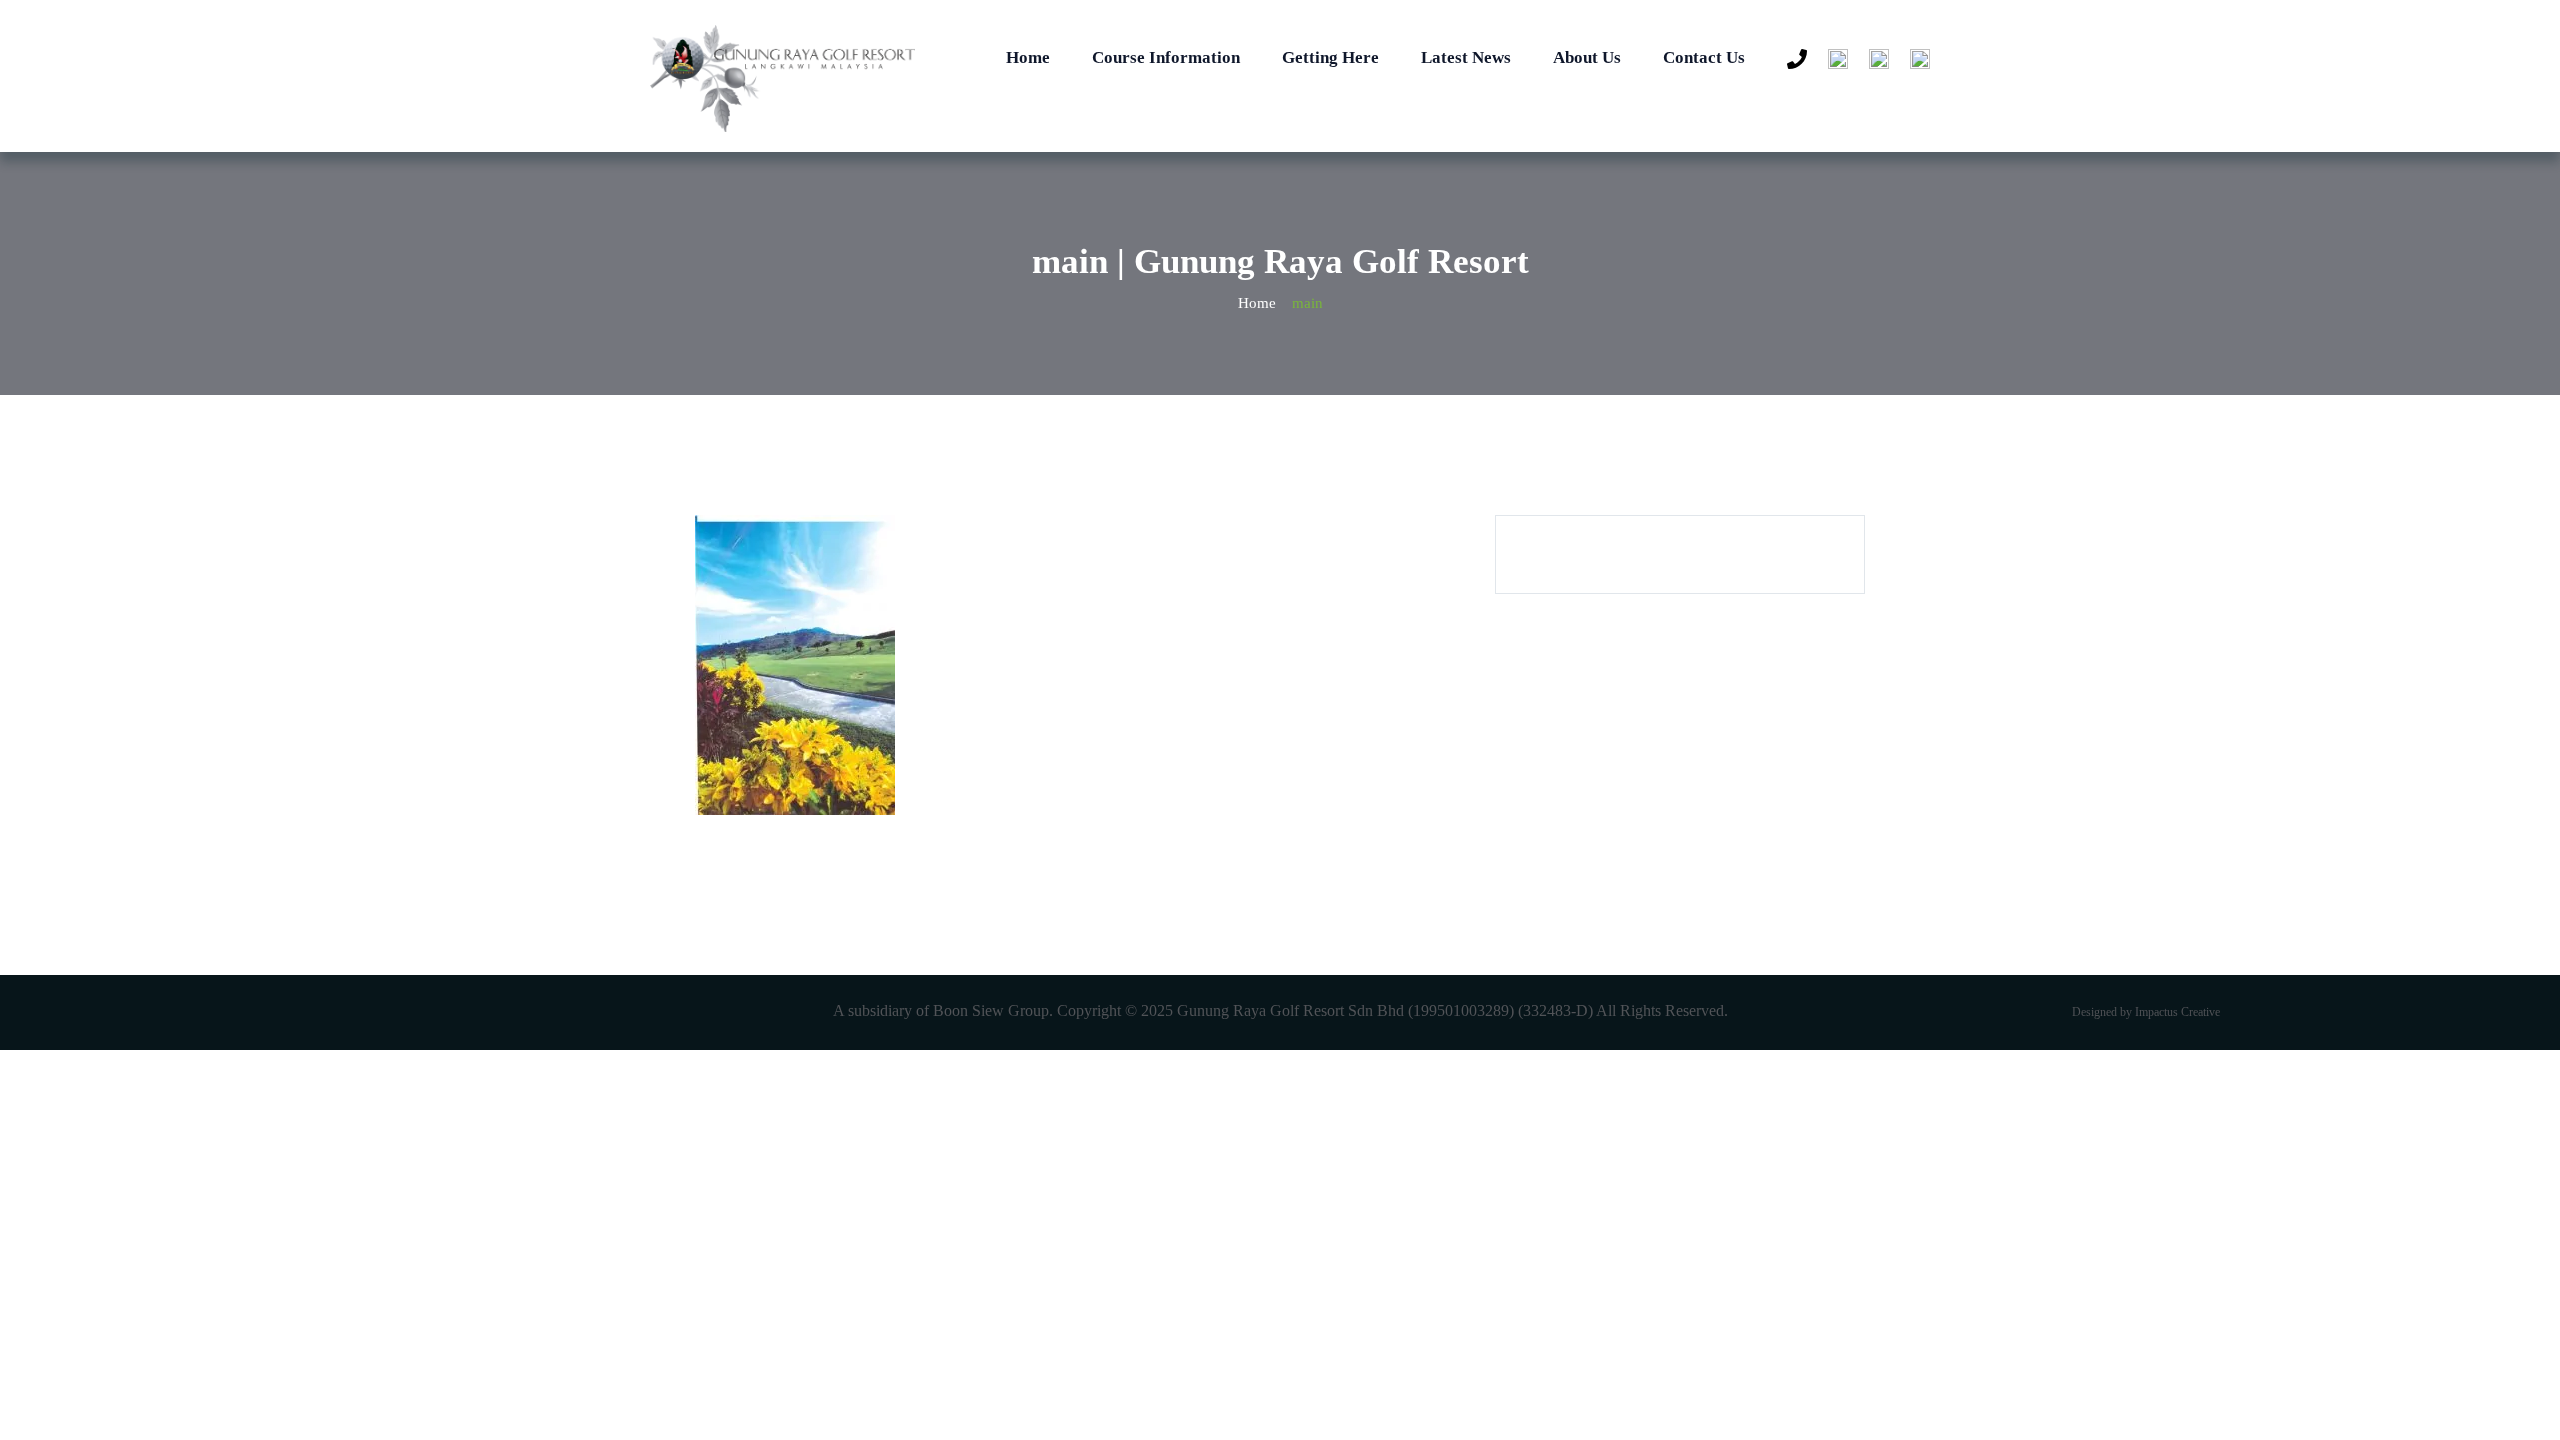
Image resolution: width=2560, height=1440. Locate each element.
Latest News (1466, 57)
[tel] (1792, 60)
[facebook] (1874, 60)
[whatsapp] (1833, 60)
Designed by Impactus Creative (2146, 1012)
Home (1028, 57)
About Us (1587, 57)
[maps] (1915, 60)
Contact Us (1704, 57)
